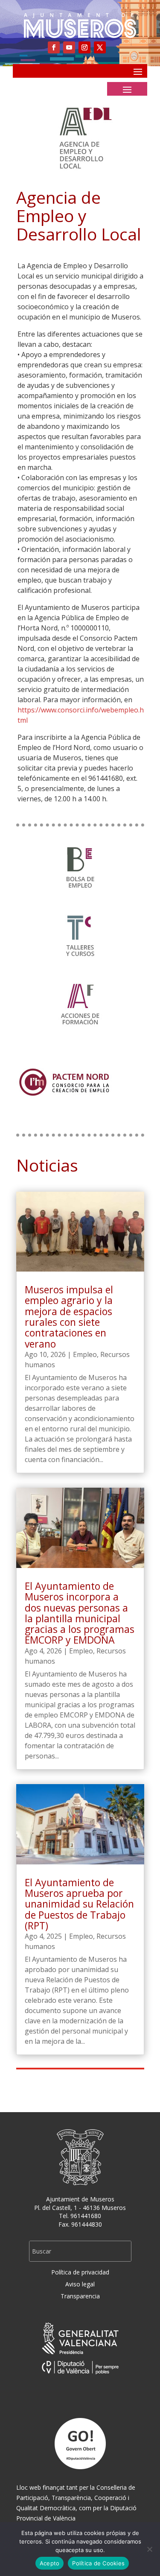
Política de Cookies (98, 2563)
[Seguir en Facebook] (54, 47)
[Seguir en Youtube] (69, 47)
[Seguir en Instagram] (84, 47)
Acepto (50, 2563)
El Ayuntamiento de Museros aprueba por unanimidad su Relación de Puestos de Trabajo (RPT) (79, 1904)
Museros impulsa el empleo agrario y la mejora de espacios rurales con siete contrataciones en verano (69, 1316)
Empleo (85, 1354)
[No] (149, 2549)
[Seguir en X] (100, 47)
